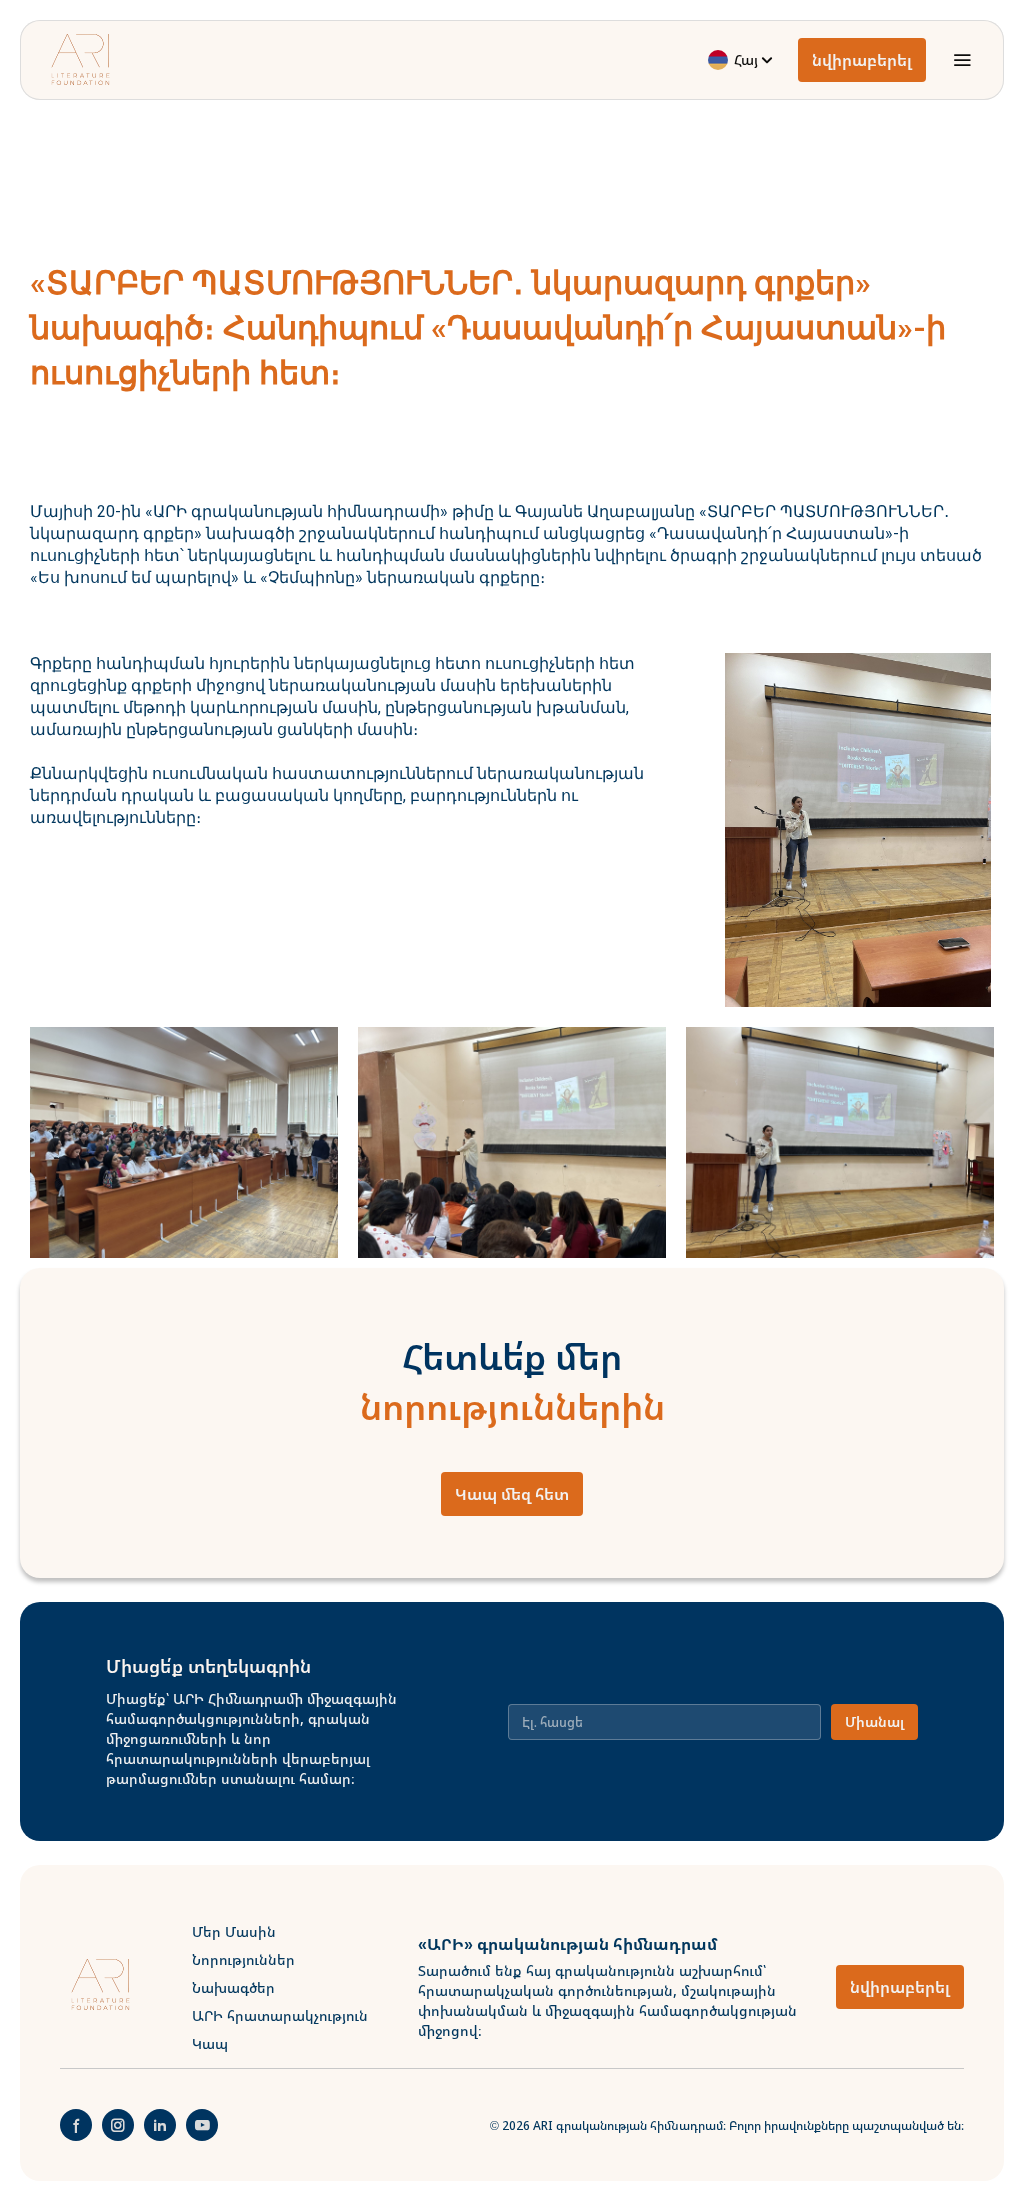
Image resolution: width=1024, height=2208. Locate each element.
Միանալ (874, 1721)
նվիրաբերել (862, 60)
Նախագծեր (233, 1987)
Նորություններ (243, 1959)
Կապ (210, 2043)
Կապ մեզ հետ (512, 1494)
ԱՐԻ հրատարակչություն (280, 2015)
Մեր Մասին (234, 1931)
